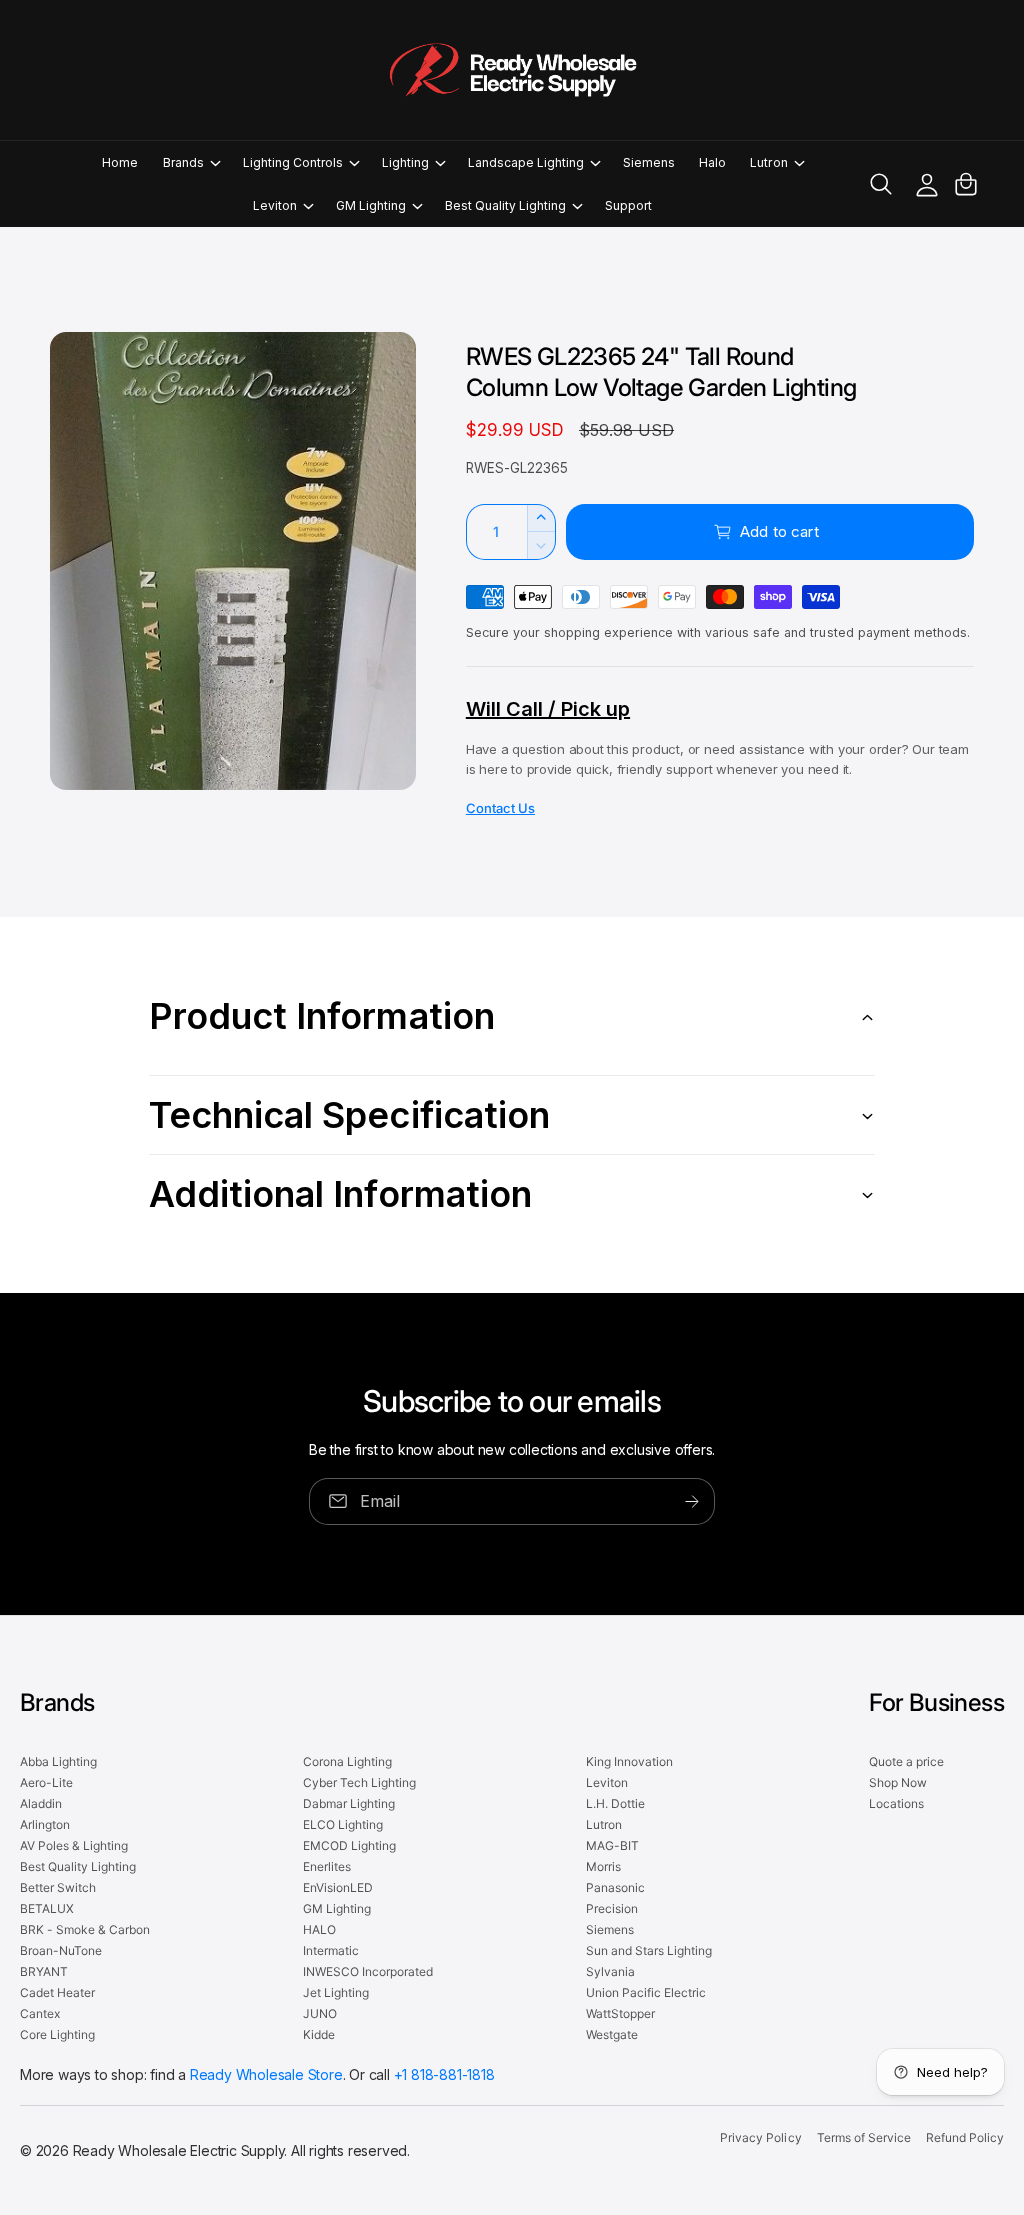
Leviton (607, 1782)
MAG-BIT (612, 1845)
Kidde (319, 2034)
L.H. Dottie (615, 1803)
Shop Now (898, 1782)
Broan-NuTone (61, 1950)
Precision (612, 1908)
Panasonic (615, 1887)
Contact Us (500, 808)
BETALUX (47, 1908)
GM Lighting (337, 1908)
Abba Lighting (58, 1761)
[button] (191, 162)
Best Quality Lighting (78, 1866)
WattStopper (620, 2013)
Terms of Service (864, 2137)
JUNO (320, 2013)
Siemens (610, 1929)
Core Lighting (57, 2034)
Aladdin (41, 1803)
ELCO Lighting (343, 1824)
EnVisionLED (338, 1887)
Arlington (45, 1824)
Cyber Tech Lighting (359, 1782)
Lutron (604, 1824)
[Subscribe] (692, 1501)
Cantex (40, 2013)
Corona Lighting (347, 1761)
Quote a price (906, 1761)
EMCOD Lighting (349, 1845)
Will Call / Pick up (548, 709)
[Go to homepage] (512, 70)
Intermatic (331, 1950)
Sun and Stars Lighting (649, 1950)
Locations (896, 1803)
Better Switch (58, 1887)
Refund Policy (965, 2137)
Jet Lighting (336, 1992)
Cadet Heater (57, 1992)
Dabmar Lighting (349, 1803)
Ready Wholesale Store (266, 2074)
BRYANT (44, 1971)
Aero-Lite (46, 1782)
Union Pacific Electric (646, 1992)
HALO (319, 1929)
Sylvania (610, 1971)
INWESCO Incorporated (368, 1971)
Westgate (612, 2034)
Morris (603, 1866)
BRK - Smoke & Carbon (85, 1929)
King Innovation (629, 1761)
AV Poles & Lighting (74, 1845)
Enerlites (327, 1866)
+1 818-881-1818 (444, 2074)
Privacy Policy (760, 2137)
